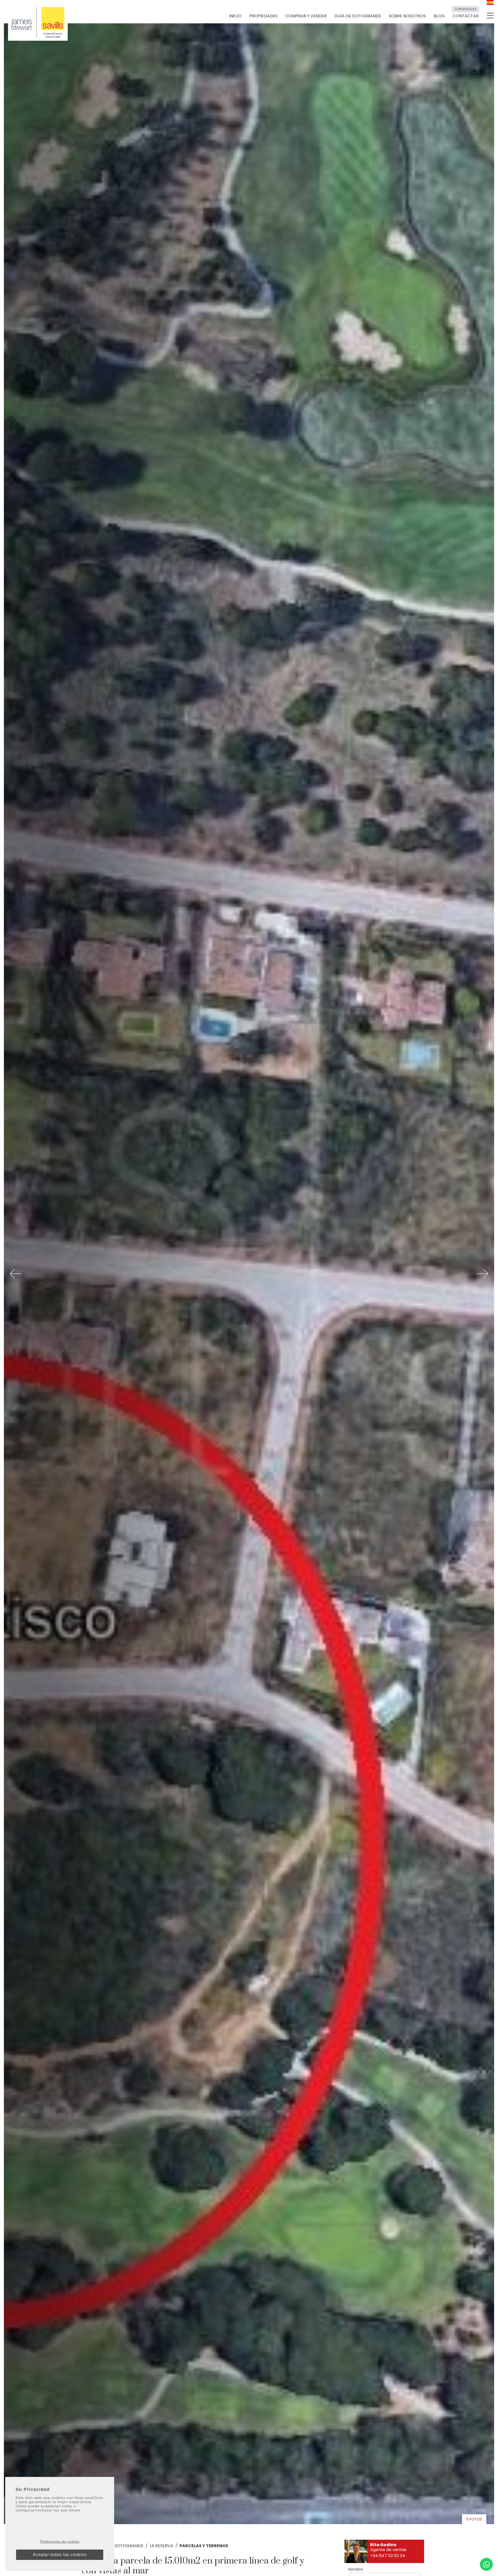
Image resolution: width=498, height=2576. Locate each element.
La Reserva (161, 2546)
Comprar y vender (306, 16)
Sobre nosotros (407, 16)
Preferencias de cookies (60, 2542)
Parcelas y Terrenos (204, 2546)
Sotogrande (129, 2546)
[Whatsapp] (486, 2564)
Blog (439, 16)
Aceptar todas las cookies (60, 2555)
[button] (16, 1274)
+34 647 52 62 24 (388, 2556)
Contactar (466, 14)
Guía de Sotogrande (358, 16)
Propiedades (263, 16)
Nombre (356, 2569)
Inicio (235, 16)
